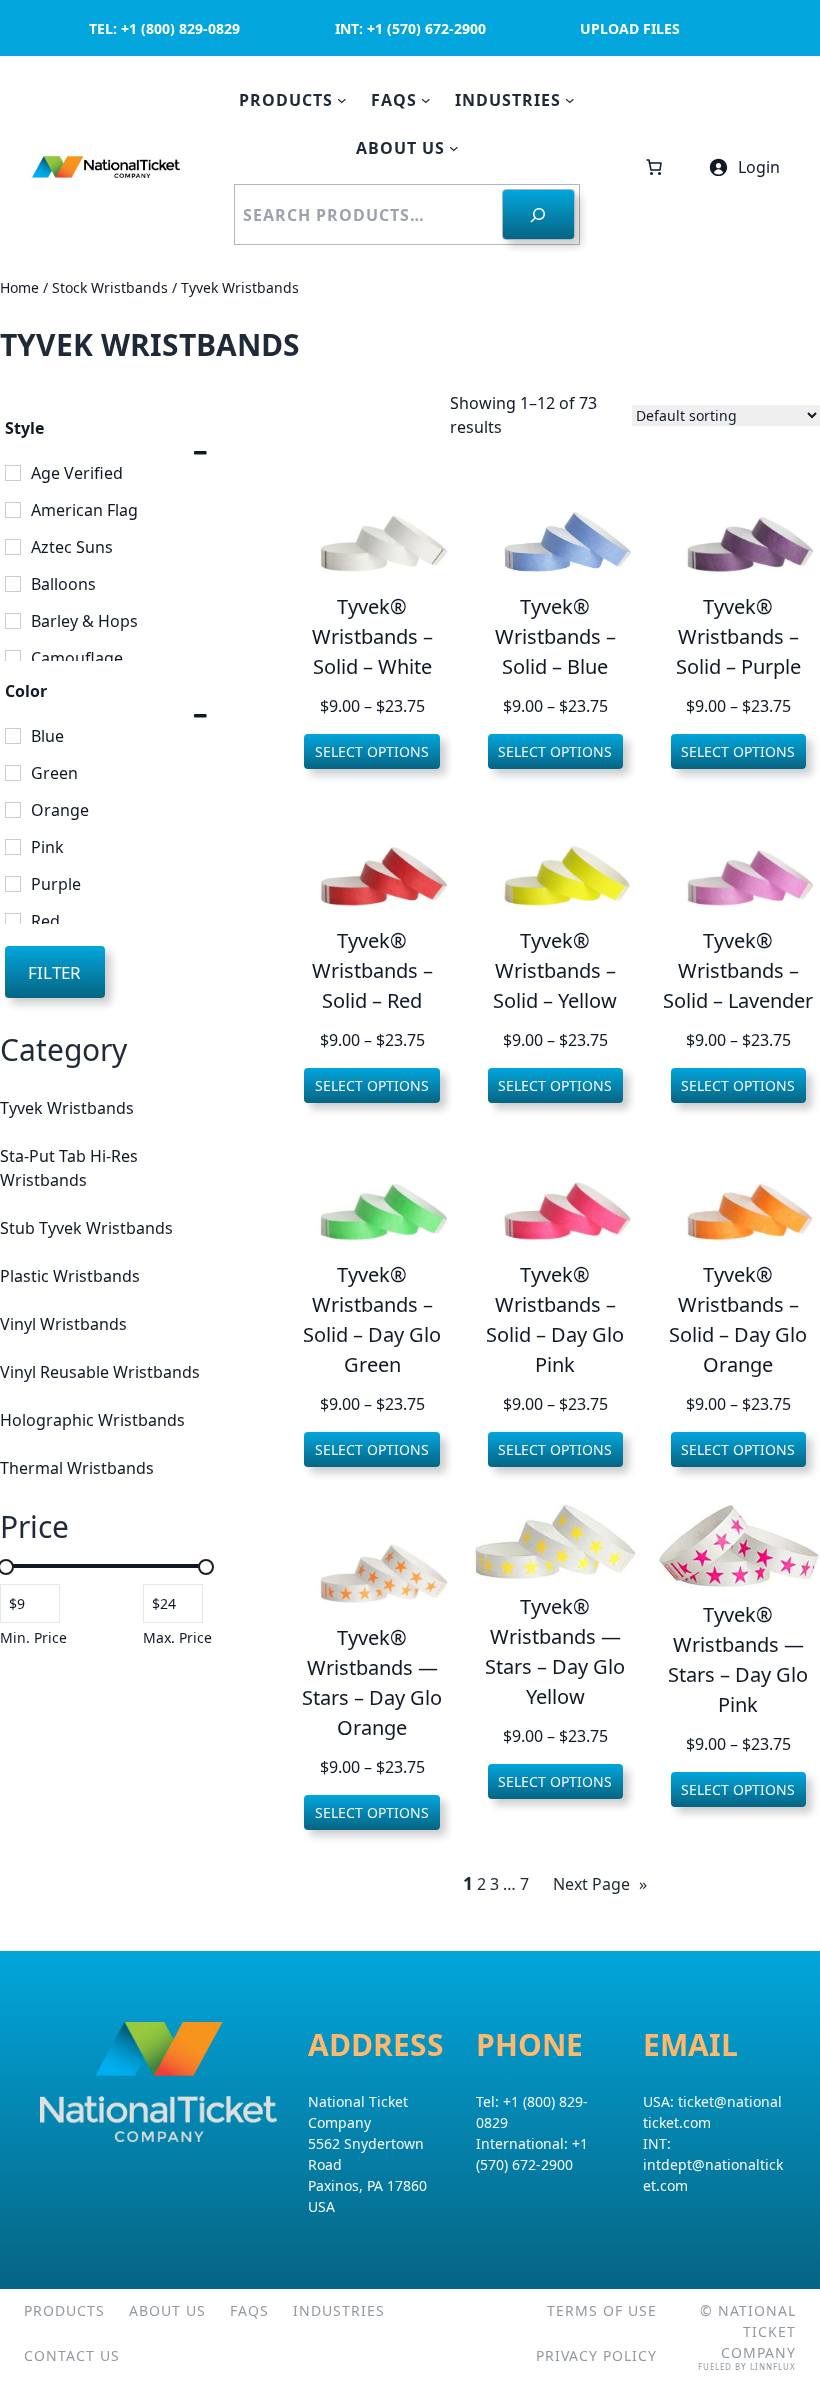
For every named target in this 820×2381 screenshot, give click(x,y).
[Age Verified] (13, 473)
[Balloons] (13, 584)
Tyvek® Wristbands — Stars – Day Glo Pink (738, 1659)
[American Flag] (13, 510)
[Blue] (13, 736)
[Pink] (13, 847)
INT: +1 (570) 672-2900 (410, 28)
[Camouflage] (13, 658)
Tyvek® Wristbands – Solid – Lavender (738, 970)
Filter (54, 972)
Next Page (600, 1884)
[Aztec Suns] (13, 547)
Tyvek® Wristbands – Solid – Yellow (555, 970)
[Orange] (13, 810)
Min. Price (33, 1637)
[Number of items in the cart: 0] (654, 167)
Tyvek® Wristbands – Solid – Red (372, 970)
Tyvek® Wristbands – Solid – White (372, 636)
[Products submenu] (342, 100)
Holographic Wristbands (92, 1420)
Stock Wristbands (110, 287)
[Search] (538, 214)
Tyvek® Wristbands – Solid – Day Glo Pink (555, 1319)
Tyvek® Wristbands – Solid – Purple (738, 636)
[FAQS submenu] (426, 100)
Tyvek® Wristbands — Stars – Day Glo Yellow (555, 1651)
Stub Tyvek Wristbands (86, 1228)
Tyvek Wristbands (67, 1108)
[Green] (13, 773)
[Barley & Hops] (13, 621)
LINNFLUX (773, 2366)
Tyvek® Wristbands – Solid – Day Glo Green (372, 1319)
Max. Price (177, 1637)
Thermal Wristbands (77, 1468)
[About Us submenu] (454, 148)
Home (19, 287)
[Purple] (13, 884)
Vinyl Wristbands (63, 1324)
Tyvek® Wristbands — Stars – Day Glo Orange (372, 1682)
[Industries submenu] (570, 100)
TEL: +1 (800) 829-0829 (164, 28)
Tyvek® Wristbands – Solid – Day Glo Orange (738, 1319)
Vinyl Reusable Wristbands (100, 1372)
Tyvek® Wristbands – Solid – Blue (555, 636)
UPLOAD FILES (630, 28)
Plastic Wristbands (70, 1276)
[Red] (13, 921)
